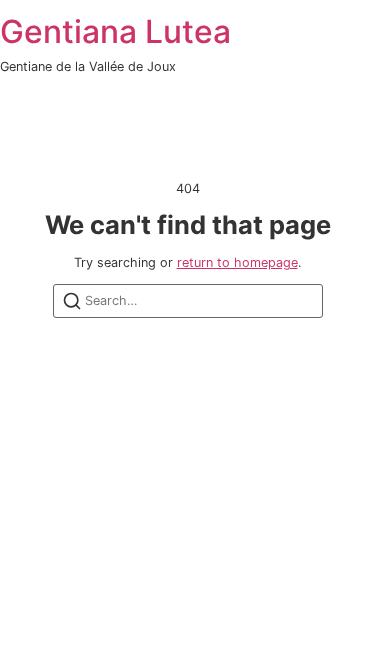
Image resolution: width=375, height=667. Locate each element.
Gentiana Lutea (115, 31)
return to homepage (237, 262)
